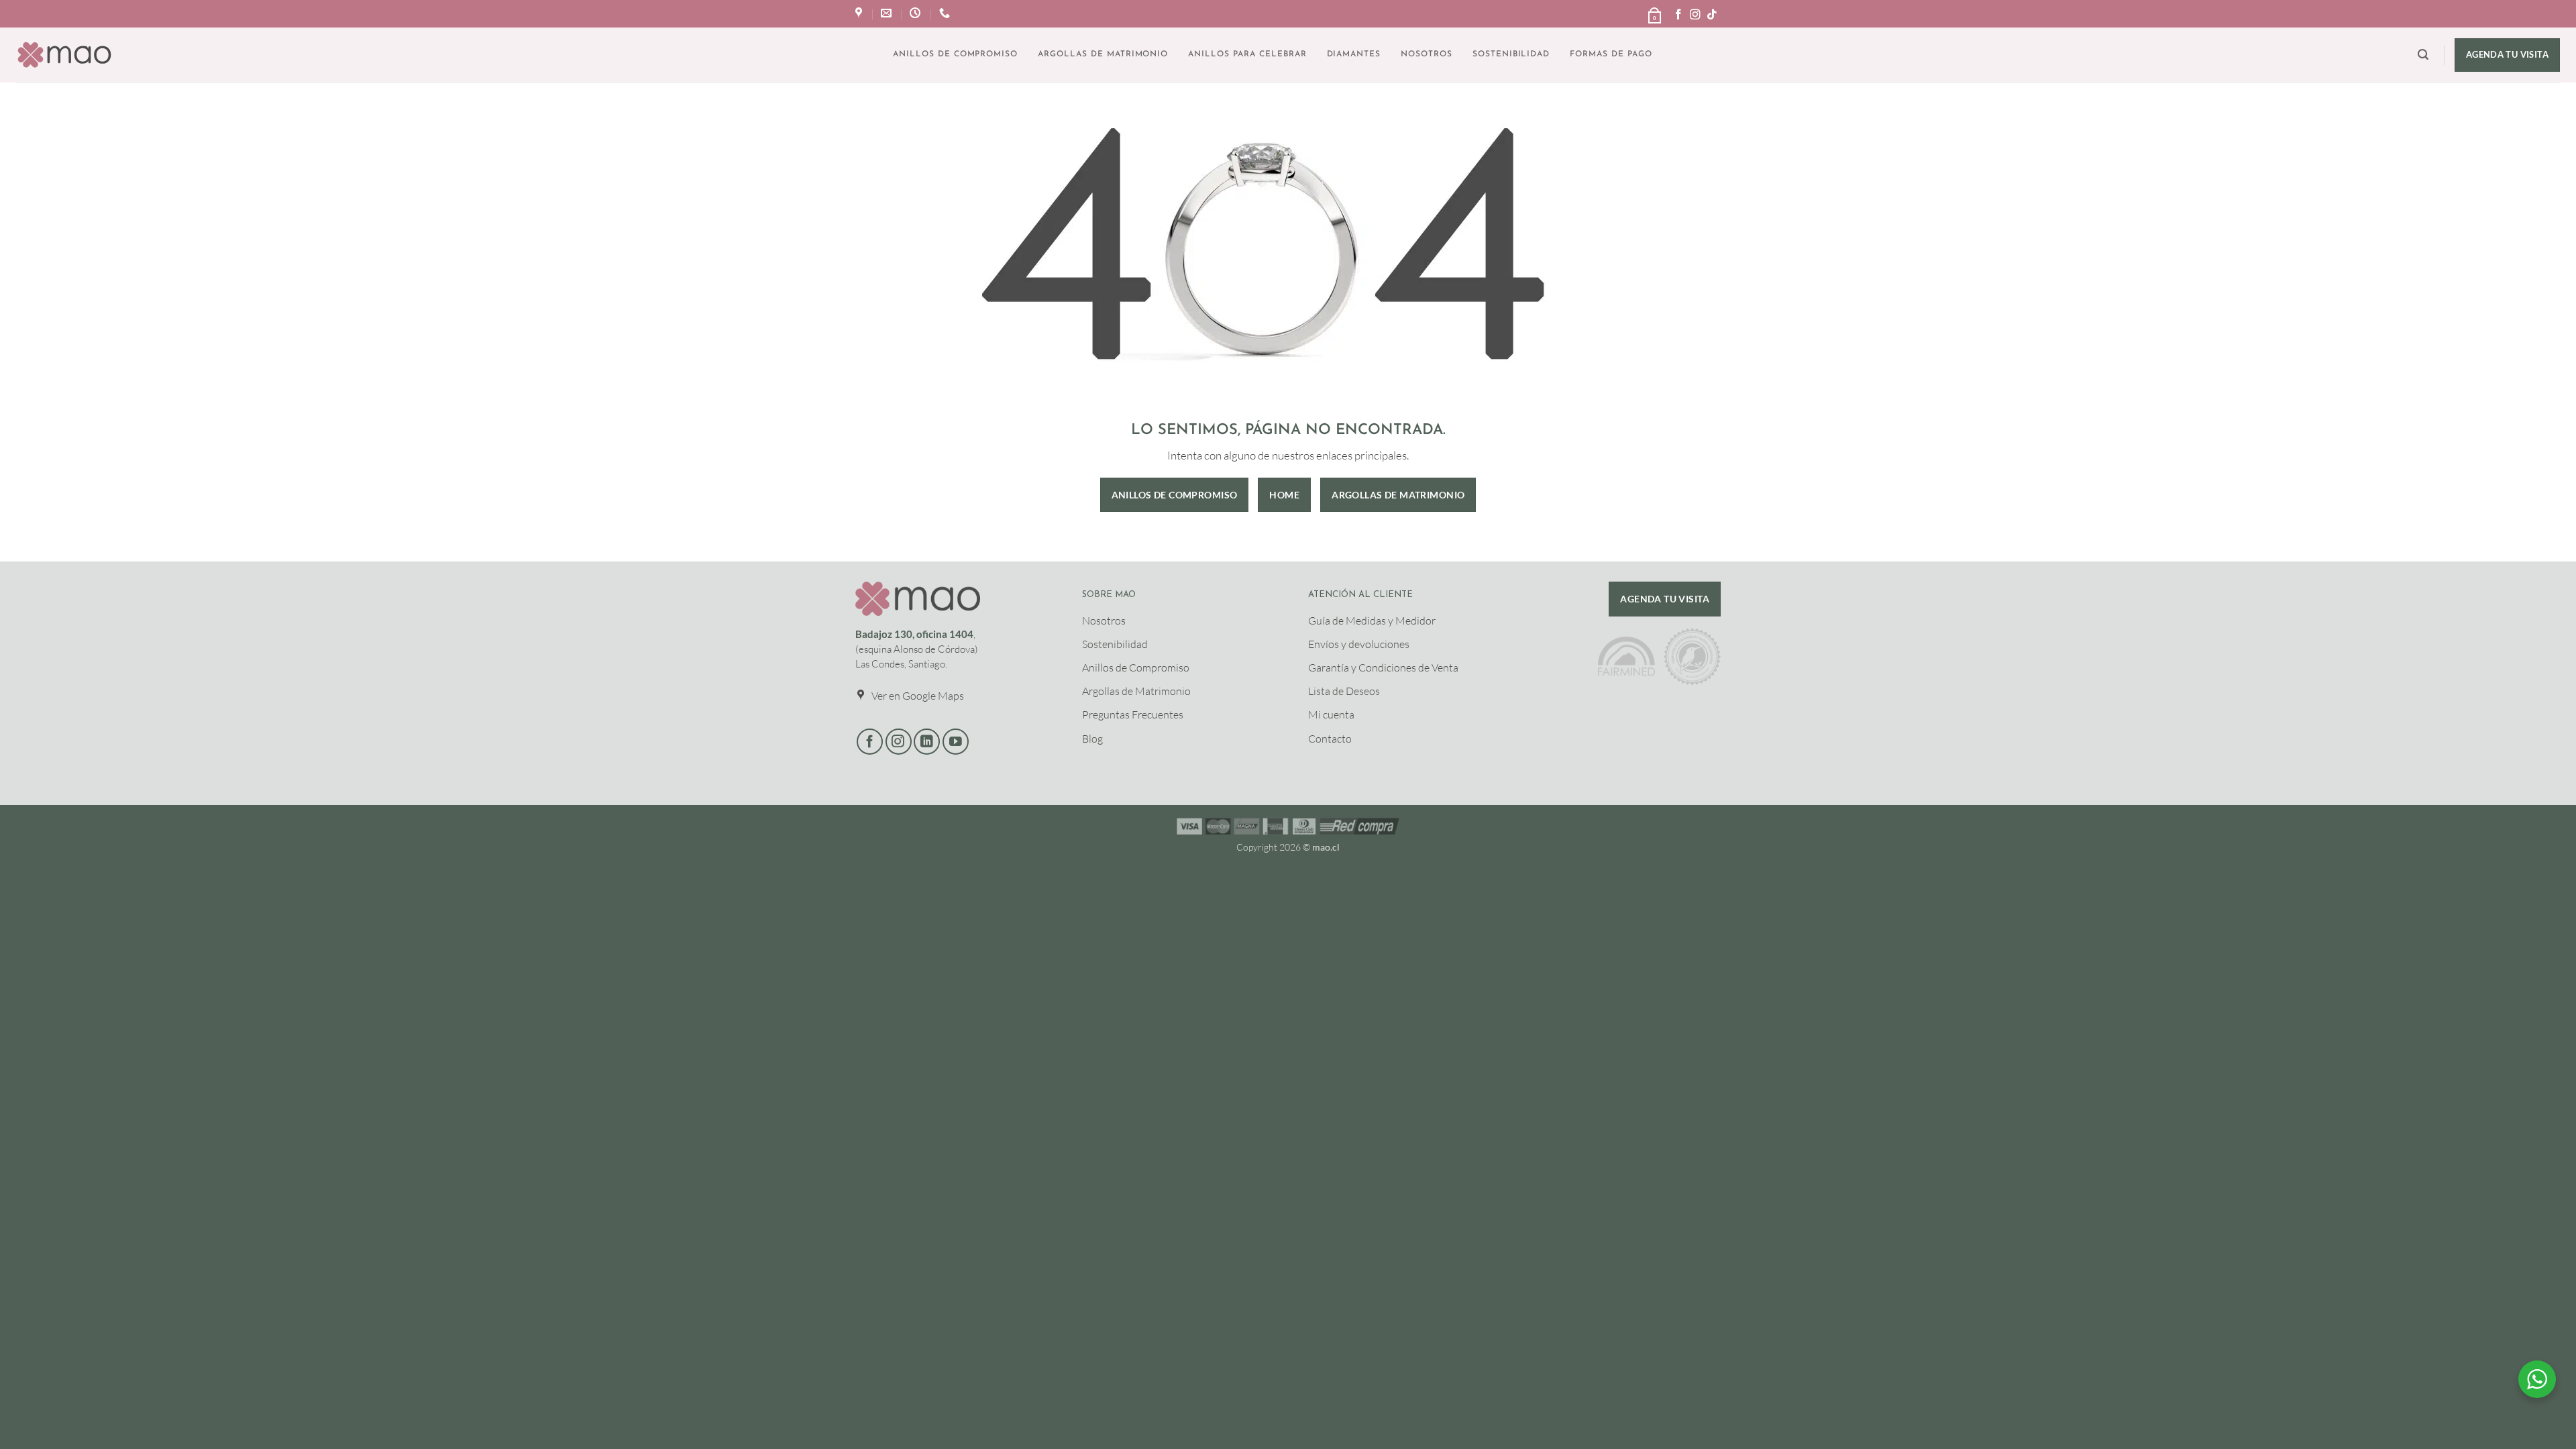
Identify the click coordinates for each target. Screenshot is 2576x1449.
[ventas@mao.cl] (888, 13)
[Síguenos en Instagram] (1695, 15)
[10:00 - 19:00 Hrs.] (917, 13)
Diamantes (1354, 54)
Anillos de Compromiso (955, 54)
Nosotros (1427, 54)
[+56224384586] (946, 13)
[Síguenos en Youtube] (956, 742)
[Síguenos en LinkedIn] (927, 742)
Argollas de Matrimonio (1103, 54)
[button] (1654, 11)
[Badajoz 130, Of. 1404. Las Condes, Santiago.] (860, 13)
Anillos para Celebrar (1247, 54)
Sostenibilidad (1511, 54)
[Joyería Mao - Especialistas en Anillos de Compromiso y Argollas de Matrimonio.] (64, 55)
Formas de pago (1611, 54)
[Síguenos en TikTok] (1712, 15)
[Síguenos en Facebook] (1678, 15)
